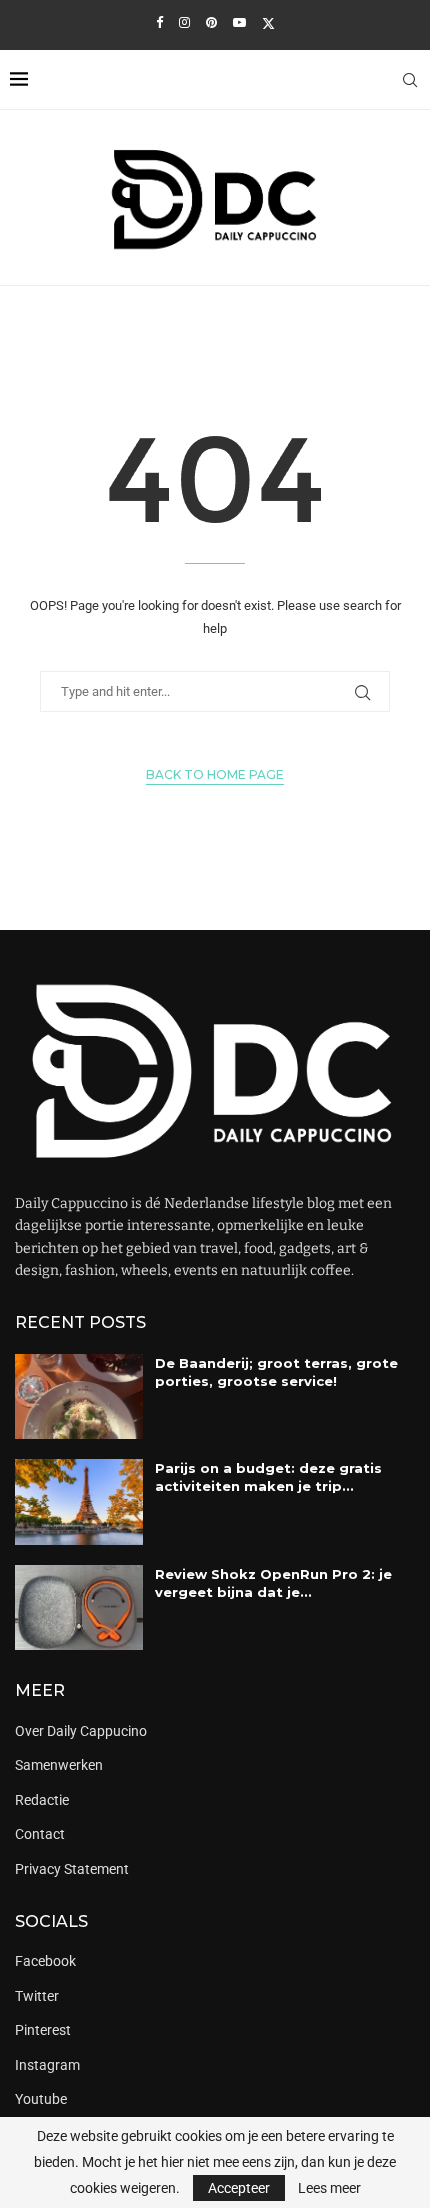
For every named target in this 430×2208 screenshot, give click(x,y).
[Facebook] (159, 22)
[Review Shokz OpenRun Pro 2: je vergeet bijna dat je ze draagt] (79, 1607)
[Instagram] (184, 22)
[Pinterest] (211, 22)
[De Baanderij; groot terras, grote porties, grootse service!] (79, 1396)
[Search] (410, 80)
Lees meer (329, 2188)
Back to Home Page (215, 774)
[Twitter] (268, 23)
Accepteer (239, 2188)
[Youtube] (239, 22)
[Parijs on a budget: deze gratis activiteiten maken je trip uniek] (79, 1501)
